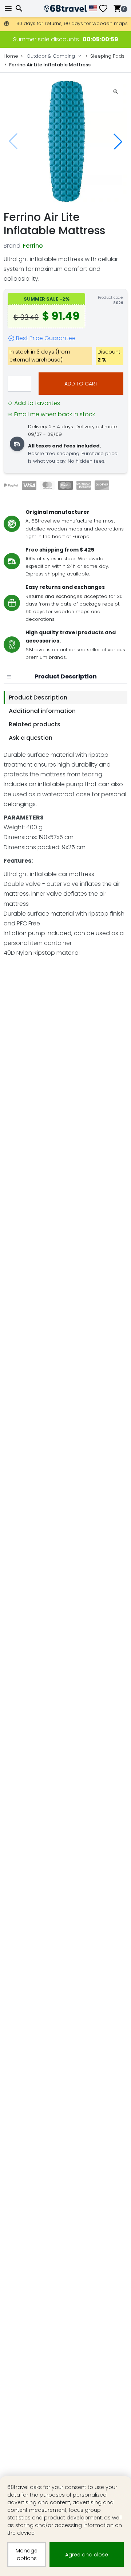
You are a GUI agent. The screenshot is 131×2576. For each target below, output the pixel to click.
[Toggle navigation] (9, 9)
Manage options (27, 2554)
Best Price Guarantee (46, 338)
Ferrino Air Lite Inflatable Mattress (50, 65)
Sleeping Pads (107, 56)
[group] (65, 141)
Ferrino (33, 246)
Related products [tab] (35, 724)
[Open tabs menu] (9, 677)
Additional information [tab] (42, 711)
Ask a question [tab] (31, 738)
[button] (118, 141)
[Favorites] (106, 9)
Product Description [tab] (38, 697)
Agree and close (87, 2555)
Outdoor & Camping (51, 56)
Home (11, 56)
